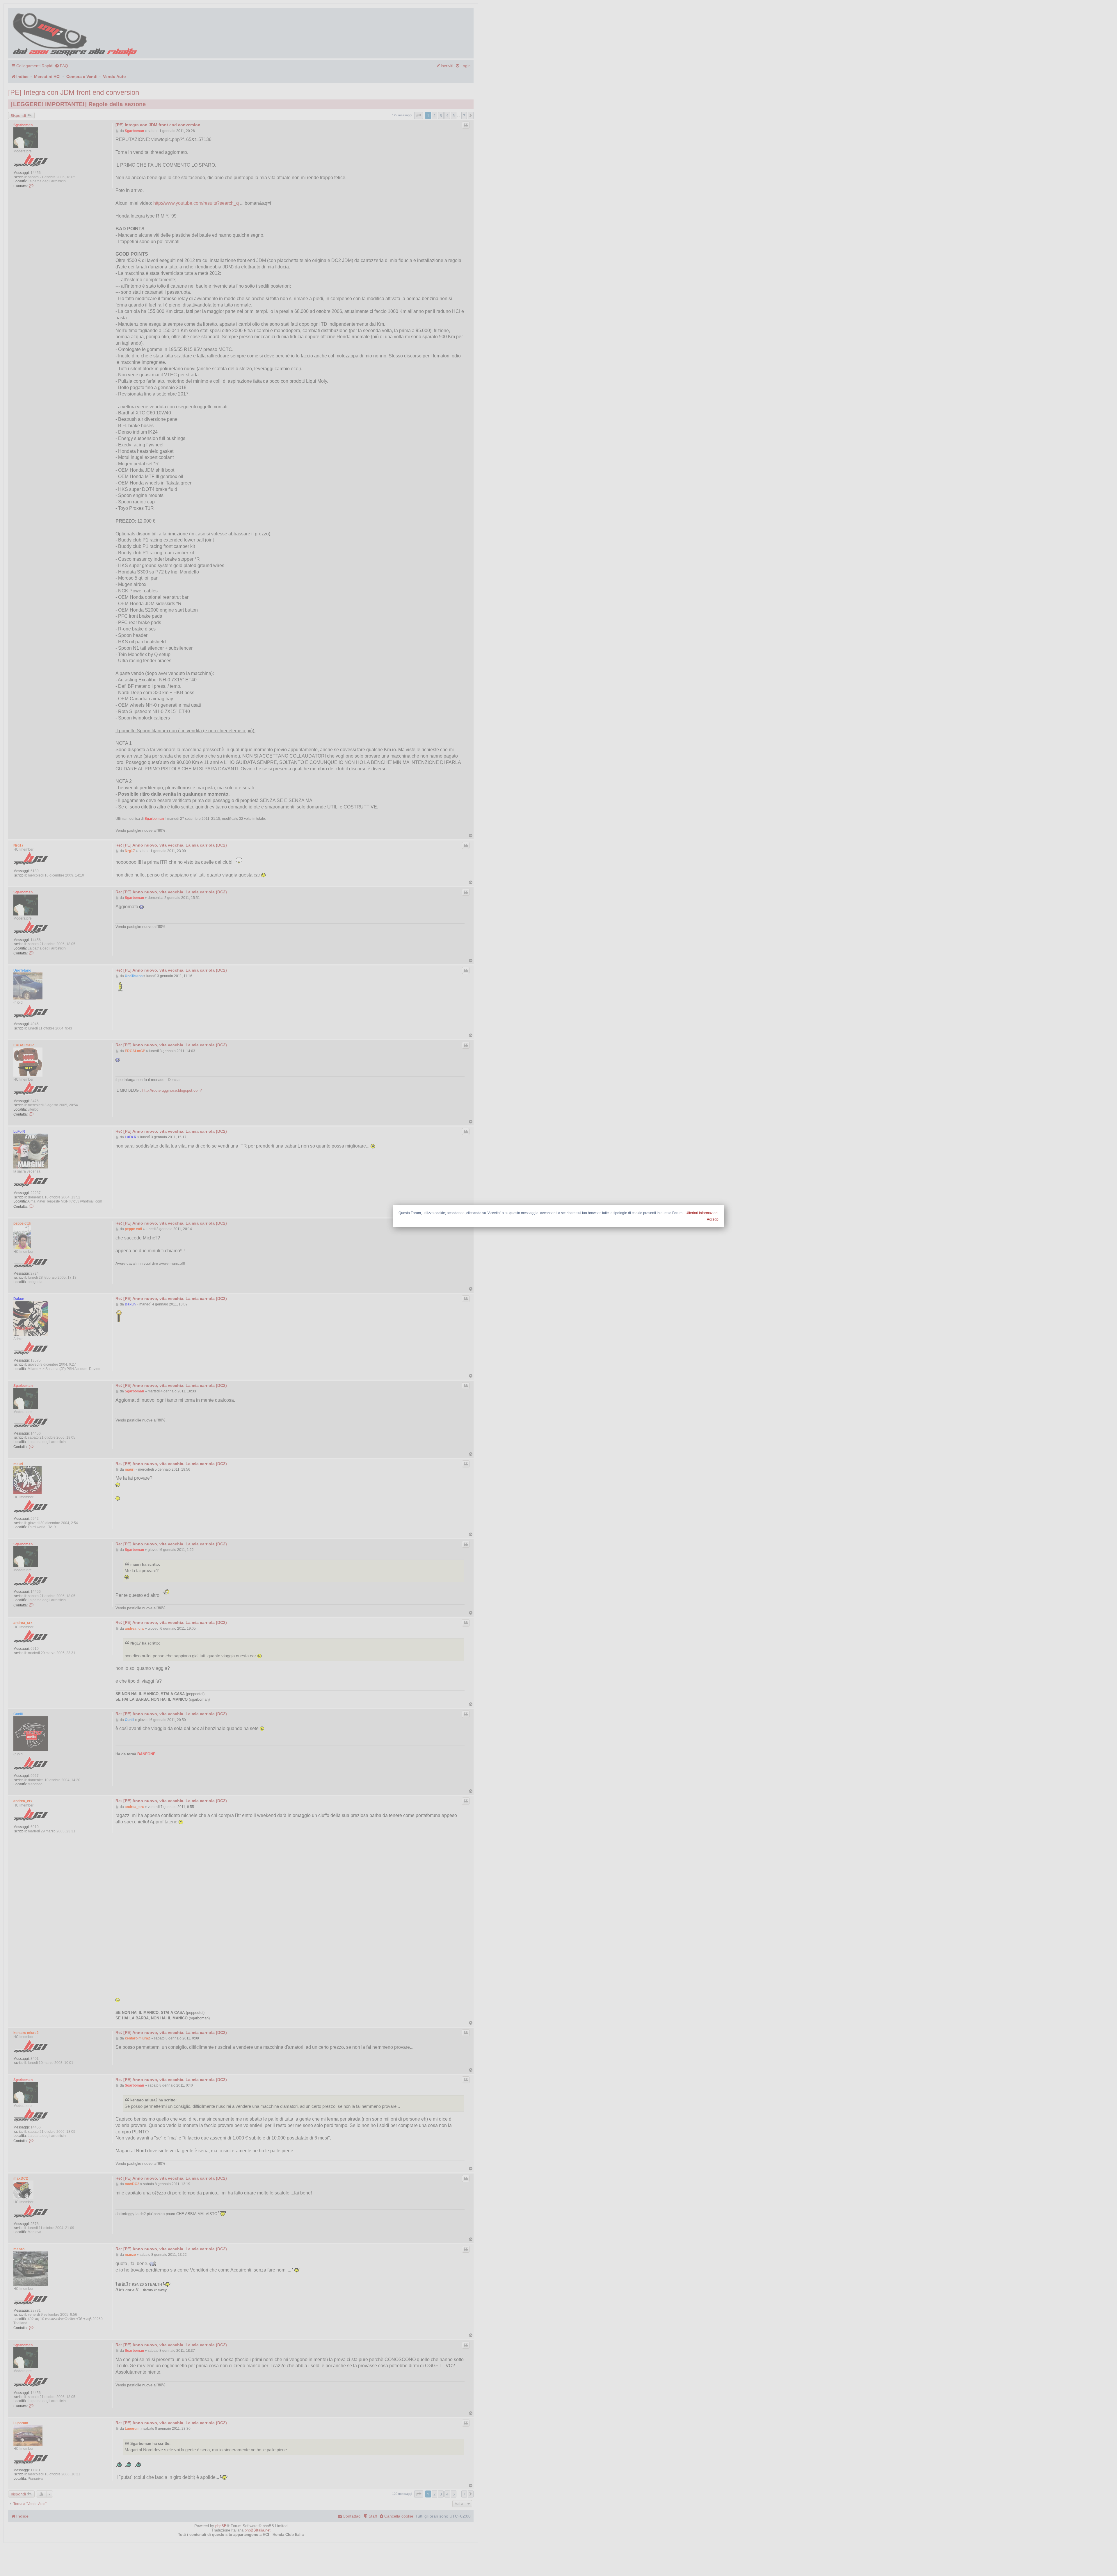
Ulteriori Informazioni (702, 1213)
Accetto (713, 1219)
